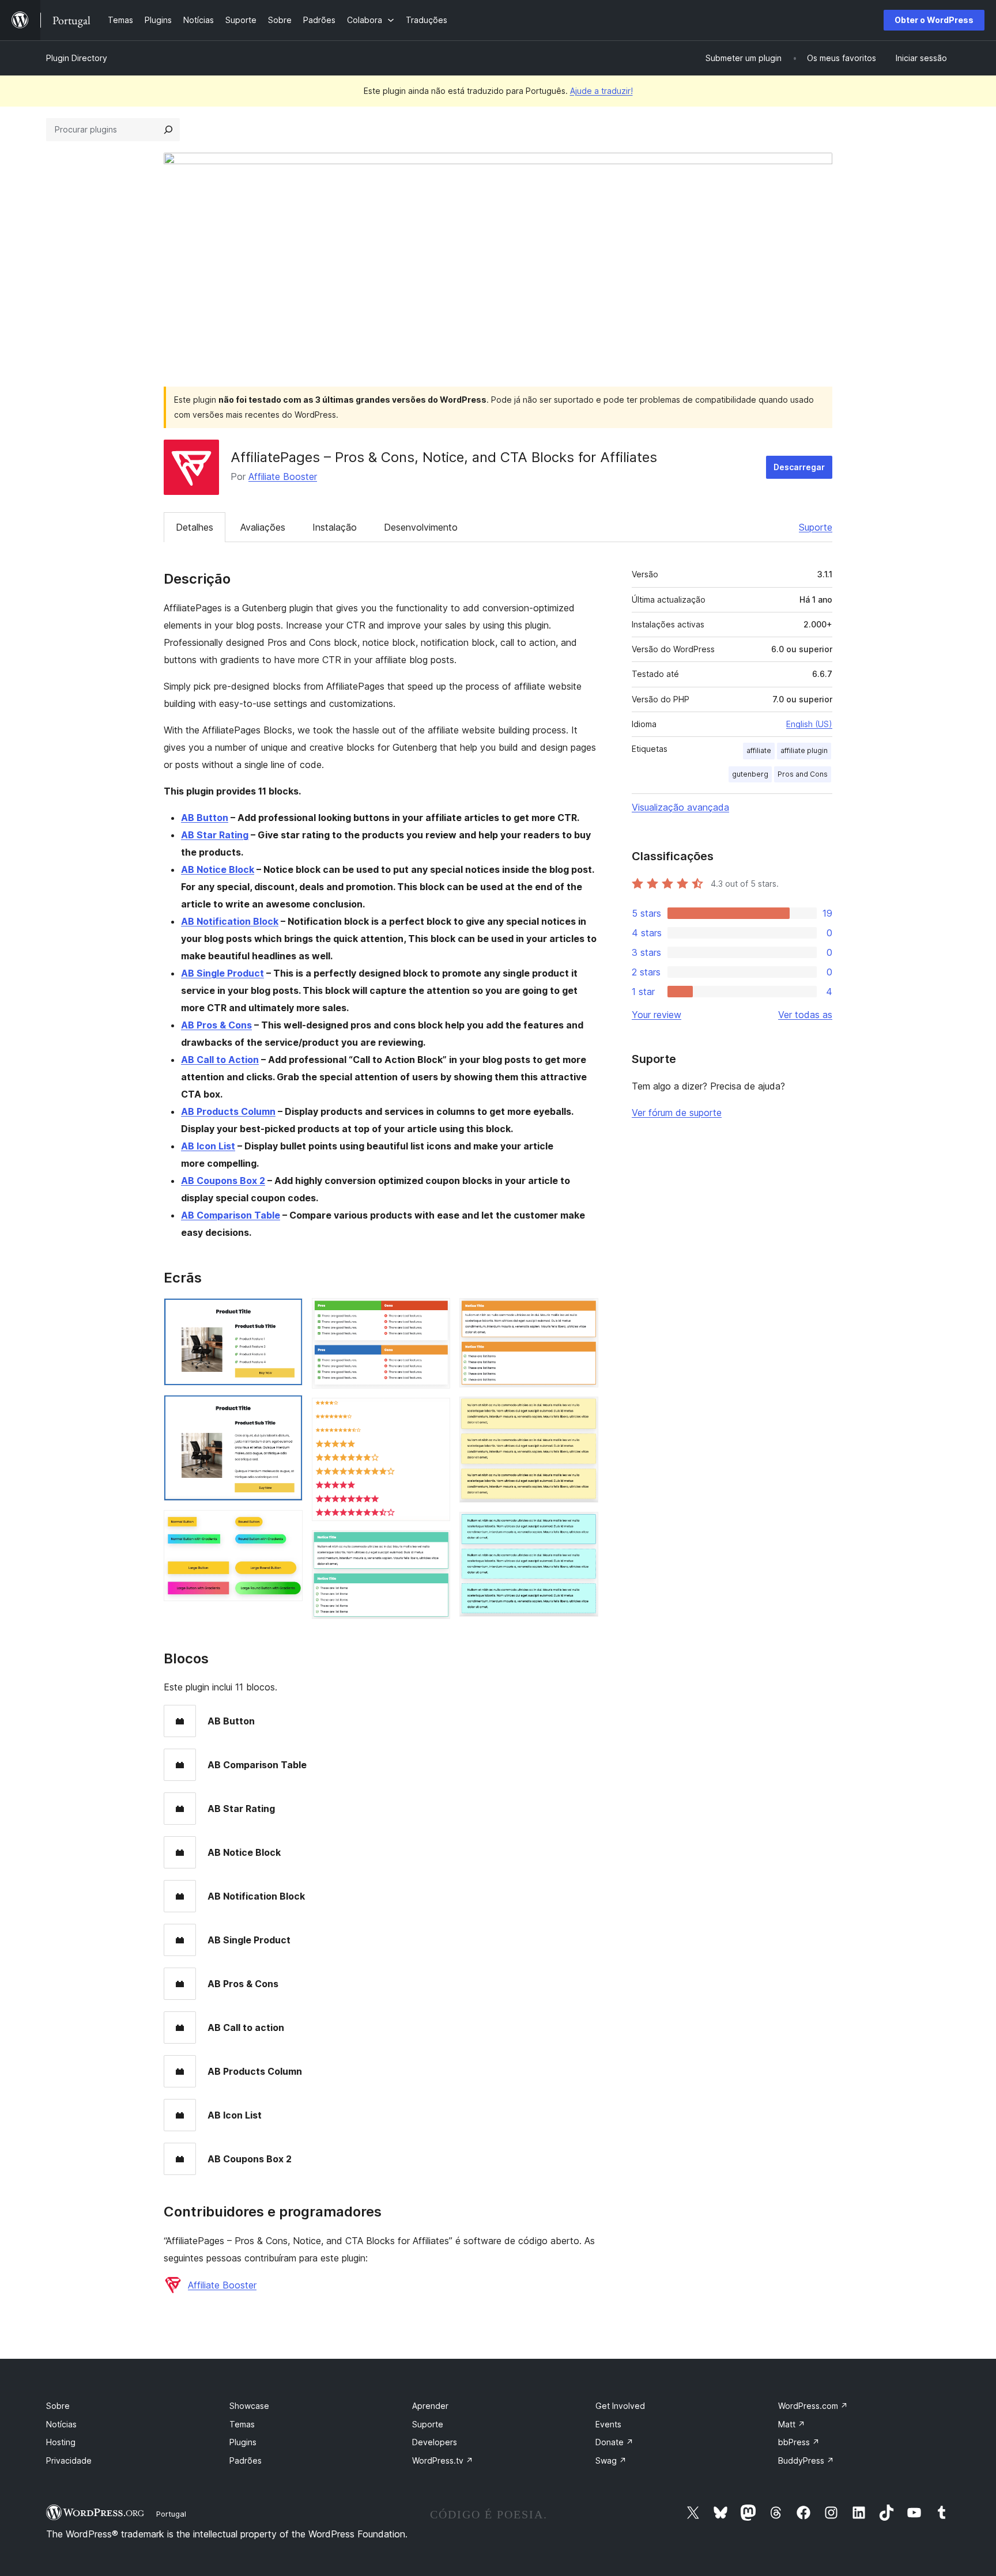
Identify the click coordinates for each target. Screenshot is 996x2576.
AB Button (205, 818)
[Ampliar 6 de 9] (435, 1546)
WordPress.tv (443, 2460)
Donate (614, 2442)
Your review (657, 1015)
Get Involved (620, 2406)
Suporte (816, 527)
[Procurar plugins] (168, 130)
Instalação (335, 527)
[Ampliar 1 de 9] (287, 1314)
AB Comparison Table (231, 1215)
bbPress (799, 2442)
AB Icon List (208, 1146)
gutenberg (750, 774)
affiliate (759, 750)
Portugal (171, 2514)
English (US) (809, 724)
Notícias (61, 2424)
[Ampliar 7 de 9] (583, 1314)
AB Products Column (228, 1111)
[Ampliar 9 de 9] (583, 1527)
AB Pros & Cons (216, 1025)
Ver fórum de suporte (677, 1113)
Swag (611, 2460)
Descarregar (799, 467)
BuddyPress (806, 2460)
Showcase (249, 2406)
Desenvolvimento (421, 527)
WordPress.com (813, 2406)
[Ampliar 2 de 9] (287, 1410)
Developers (435, 2442)
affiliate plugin (804, 750)
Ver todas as (805, 1015)
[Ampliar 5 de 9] (435, 1413)
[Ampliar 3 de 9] (287, 1526)
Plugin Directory (77, 58)
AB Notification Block (230, 921)
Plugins (243, 2442)
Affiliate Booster (283, 476)
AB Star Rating (215, 835)
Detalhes (195, 527)
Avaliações (263, 527)
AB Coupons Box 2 (223, 1181)
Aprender (430, 2406)
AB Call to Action (220, 1060)
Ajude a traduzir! (601, 91)
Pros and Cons (803, 774)
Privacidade (69, 2460)
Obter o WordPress (934, 20)
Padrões (246, 2460)
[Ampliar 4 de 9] (435, 1314)
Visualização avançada (680, 807)
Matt (792, 2424)
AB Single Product (222, 973)
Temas (242, 2424)
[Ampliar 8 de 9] (583, 1412)
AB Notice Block (218, 869)
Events (608, 2424)
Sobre (58, 2406)
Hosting (61, 2442)
